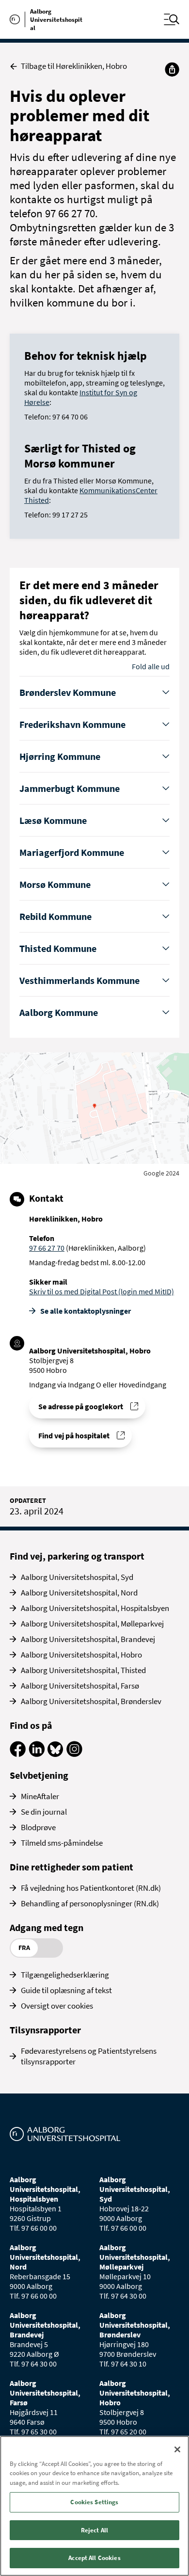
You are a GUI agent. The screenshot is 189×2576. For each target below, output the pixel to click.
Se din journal (44, 1812)
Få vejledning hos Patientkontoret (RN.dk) (91, 1888)
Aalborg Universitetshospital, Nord (79, 1593)
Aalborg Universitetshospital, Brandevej (88, 1639)
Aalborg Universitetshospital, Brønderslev (91, 1701)
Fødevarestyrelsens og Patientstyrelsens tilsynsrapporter (89, 2056)
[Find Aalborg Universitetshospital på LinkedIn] (37, 1754)
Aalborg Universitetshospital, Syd (77, 1577)
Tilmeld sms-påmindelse (62, 1843)
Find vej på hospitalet (74, 1435)
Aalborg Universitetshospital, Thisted (83, 1670)
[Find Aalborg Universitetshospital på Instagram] (74, 1754)
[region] (94, 2506)
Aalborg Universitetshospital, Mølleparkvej (92, 1624)
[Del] (172, 69)
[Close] (177, 2449)
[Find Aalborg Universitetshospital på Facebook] (18, 1754)
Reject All (94, 2530)
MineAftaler (40, 1796)
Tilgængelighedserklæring (65, 1975)
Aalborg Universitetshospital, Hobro (81, 1655)
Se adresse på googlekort (81, 1406)
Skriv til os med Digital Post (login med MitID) (102, 1291)
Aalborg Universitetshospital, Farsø (80, 1686)
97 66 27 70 (47, 1248)
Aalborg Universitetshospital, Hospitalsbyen (95, 1608)
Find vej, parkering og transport (77, 1556)
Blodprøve (38, 1827)
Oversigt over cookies (57, 2006)
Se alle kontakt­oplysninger (86, 1311)
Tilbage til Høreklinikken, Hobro (74, 66)
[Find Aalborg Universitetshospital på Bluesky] (55, 1754)
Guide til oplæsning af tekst (66, 1990)
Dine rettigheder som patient (71, 1867)
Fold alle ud (151, 666)
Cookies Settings (94, 2502)
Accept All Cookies (94, 2558)
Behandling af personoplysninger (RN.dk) (90, 1903)
